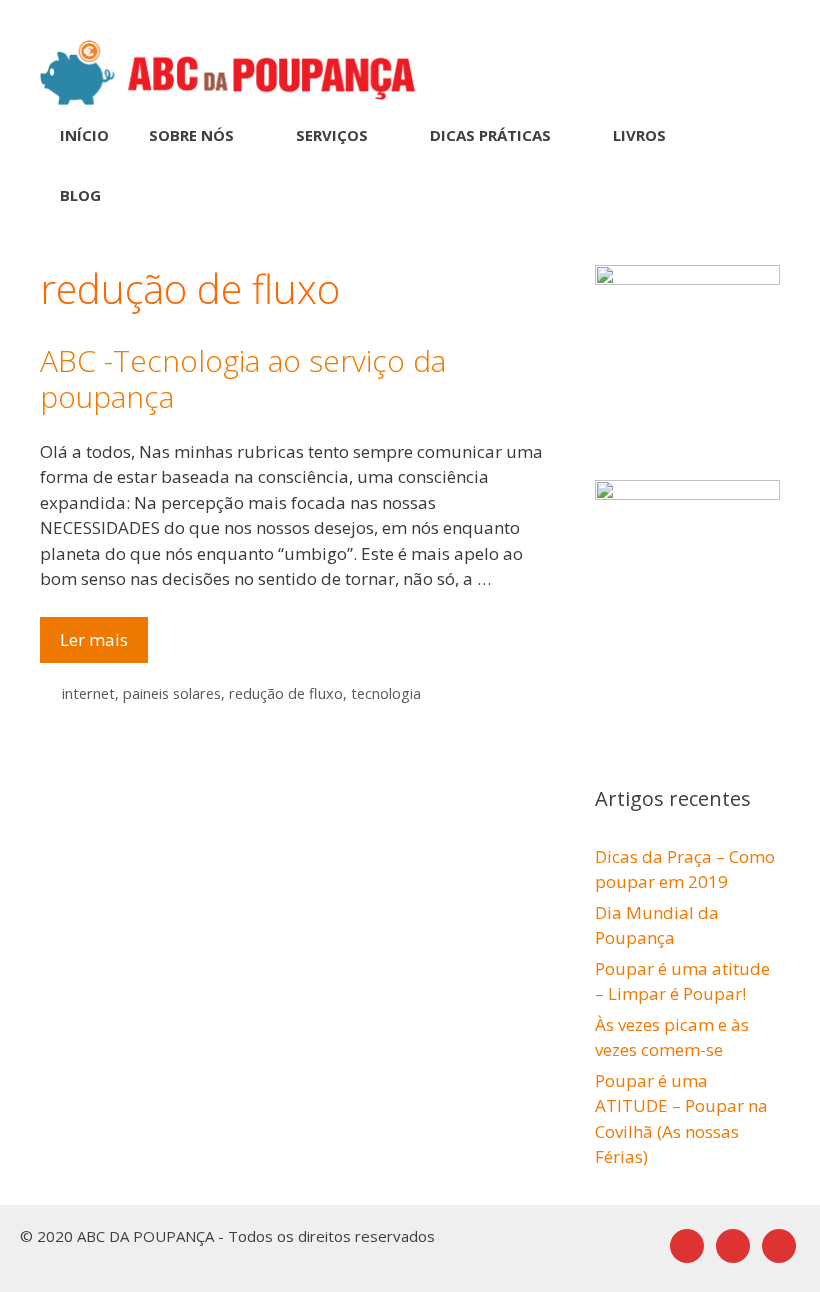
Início (84, 135)
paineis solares (172, 693)
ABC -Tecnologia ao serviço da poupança (243, 378)
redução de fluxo (286, 693)
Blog (80, 195)
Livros (639, 135)
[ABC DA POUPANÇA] (228, 70)
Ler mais (104, 645)
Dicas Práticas (490, 135)
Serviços (332, 135)
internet (88, 693)
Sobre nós (191, 135)
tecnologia (386, 693)
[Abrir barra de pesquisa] (750, 195)
